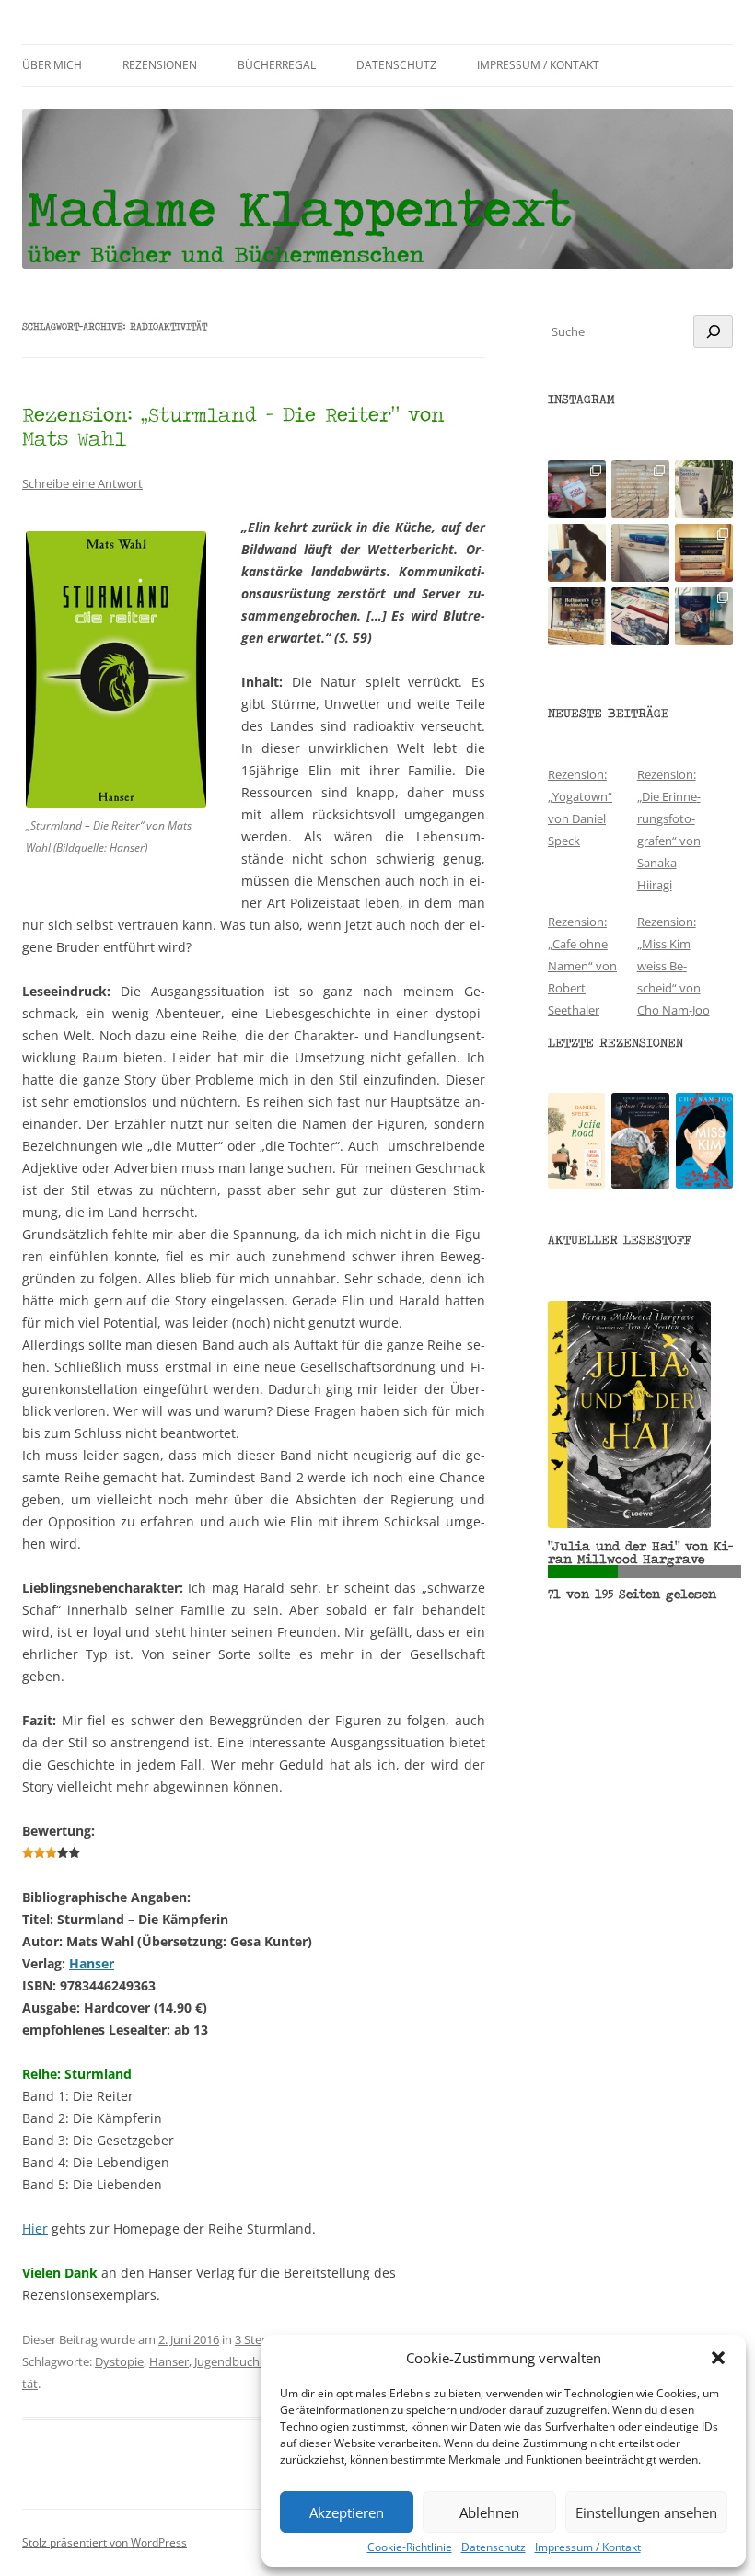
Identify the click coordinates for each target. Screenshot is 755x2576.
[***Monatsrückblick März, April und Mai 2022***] (704, 553)
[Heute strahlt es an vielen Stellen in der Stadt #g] (577, 616)
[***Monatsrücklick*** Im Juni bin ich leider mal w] (640, 553)
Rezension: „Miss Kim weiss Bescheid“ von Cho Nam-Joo (674, 966)
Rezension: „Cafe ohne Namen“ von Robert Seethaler (582, 966)
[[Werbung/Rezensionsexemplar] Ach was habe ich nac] (577, 553)
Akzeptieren (347, 2512)
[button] (718, 2358)
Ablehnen (489, 2512)
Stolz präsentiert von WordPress (105, 2542)
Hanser (92, 1963)
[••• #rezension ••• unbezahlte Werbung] (704, 489)
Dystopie (119, 2361)
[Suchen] (713, 331)
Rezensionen (160, 65)
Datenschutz (494, 2547)
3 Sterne (257, 2339)
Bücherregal (277, 65)
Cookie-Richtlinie (410, 2547)
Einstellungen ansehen (646, 2512)
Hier (35, 2228)
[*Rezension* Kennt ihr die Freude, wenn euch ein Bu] (704, 616)
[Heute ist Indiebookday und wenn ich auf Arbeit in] (640, 616)
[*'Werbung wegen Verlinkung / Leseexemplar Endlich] (577, 489)
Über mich (52, 65)
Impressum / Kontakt (588, 2547)
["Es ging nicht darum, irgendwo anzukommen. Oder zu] (640, 489)
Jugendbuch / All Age (250, 2361)
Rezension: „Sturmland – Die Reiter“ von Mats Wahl (233, 426)
